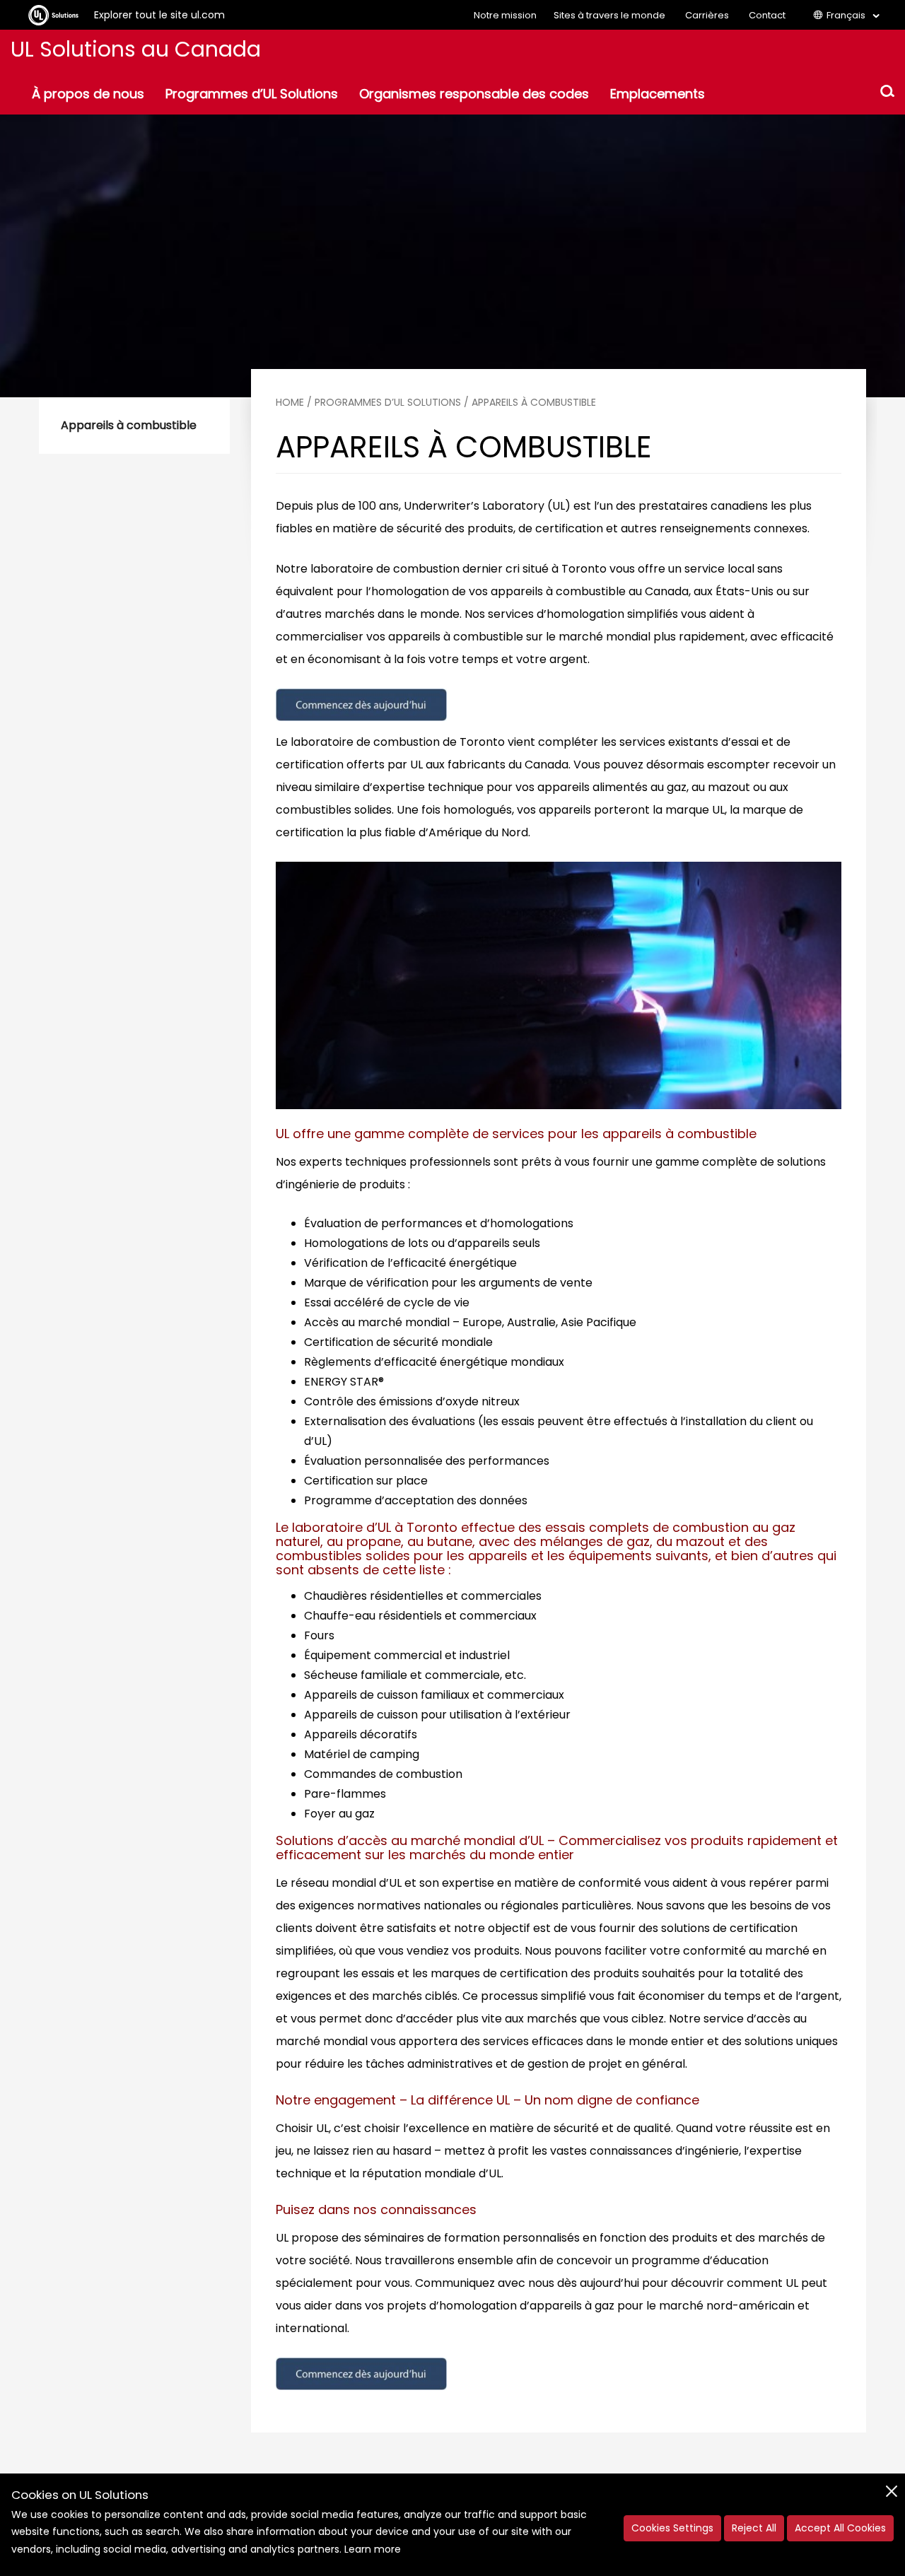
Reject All (754, 2528)
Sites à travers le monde (609, 15)
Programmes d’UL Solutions (252, 94)
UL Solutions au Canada (136, 49)
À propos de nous (88, 94)
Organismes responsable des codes (474, 94)
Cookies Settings (672, 2528)
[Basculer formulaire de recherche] (887, 93)
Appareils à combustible (129, 425)
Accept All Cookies (840, 2528)
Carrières (707, 15)
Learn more (373, 2549)
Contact (767, 15)
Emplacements (658, 94)
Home (290, 402)
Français (846, 15)
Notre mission (505, 15)
